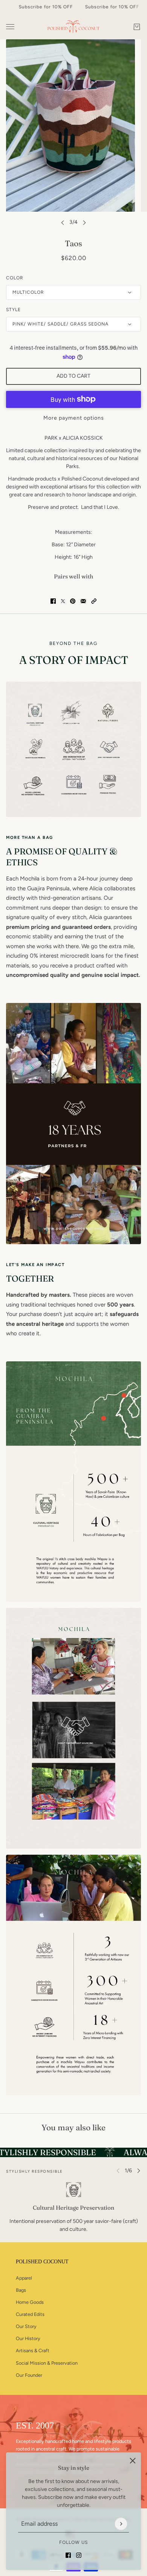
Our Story (26, 2326)
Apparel (24, 2278)
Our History (28, 2338)
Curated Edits (30, 2314)
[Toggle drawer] (10, 27)
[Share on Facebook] (53, 601)
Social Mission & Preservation (47, 2363)
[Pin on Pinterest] (73, 601)
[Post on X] (63, 601)
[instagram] (79, 2555)
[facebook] (68, 2555)
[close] (133, 2461)
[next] (84, 222)
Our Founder (29, 2375)
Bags (21, 2290)
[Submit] (121, 2524)
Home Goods (30, 2302)
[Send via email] (83, 601)
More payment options (74, 418)
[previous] (63, 222)
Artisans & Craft (33, 2350)
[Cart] (137, 27)
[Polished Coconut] (73, 27)
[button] (94, 601)
